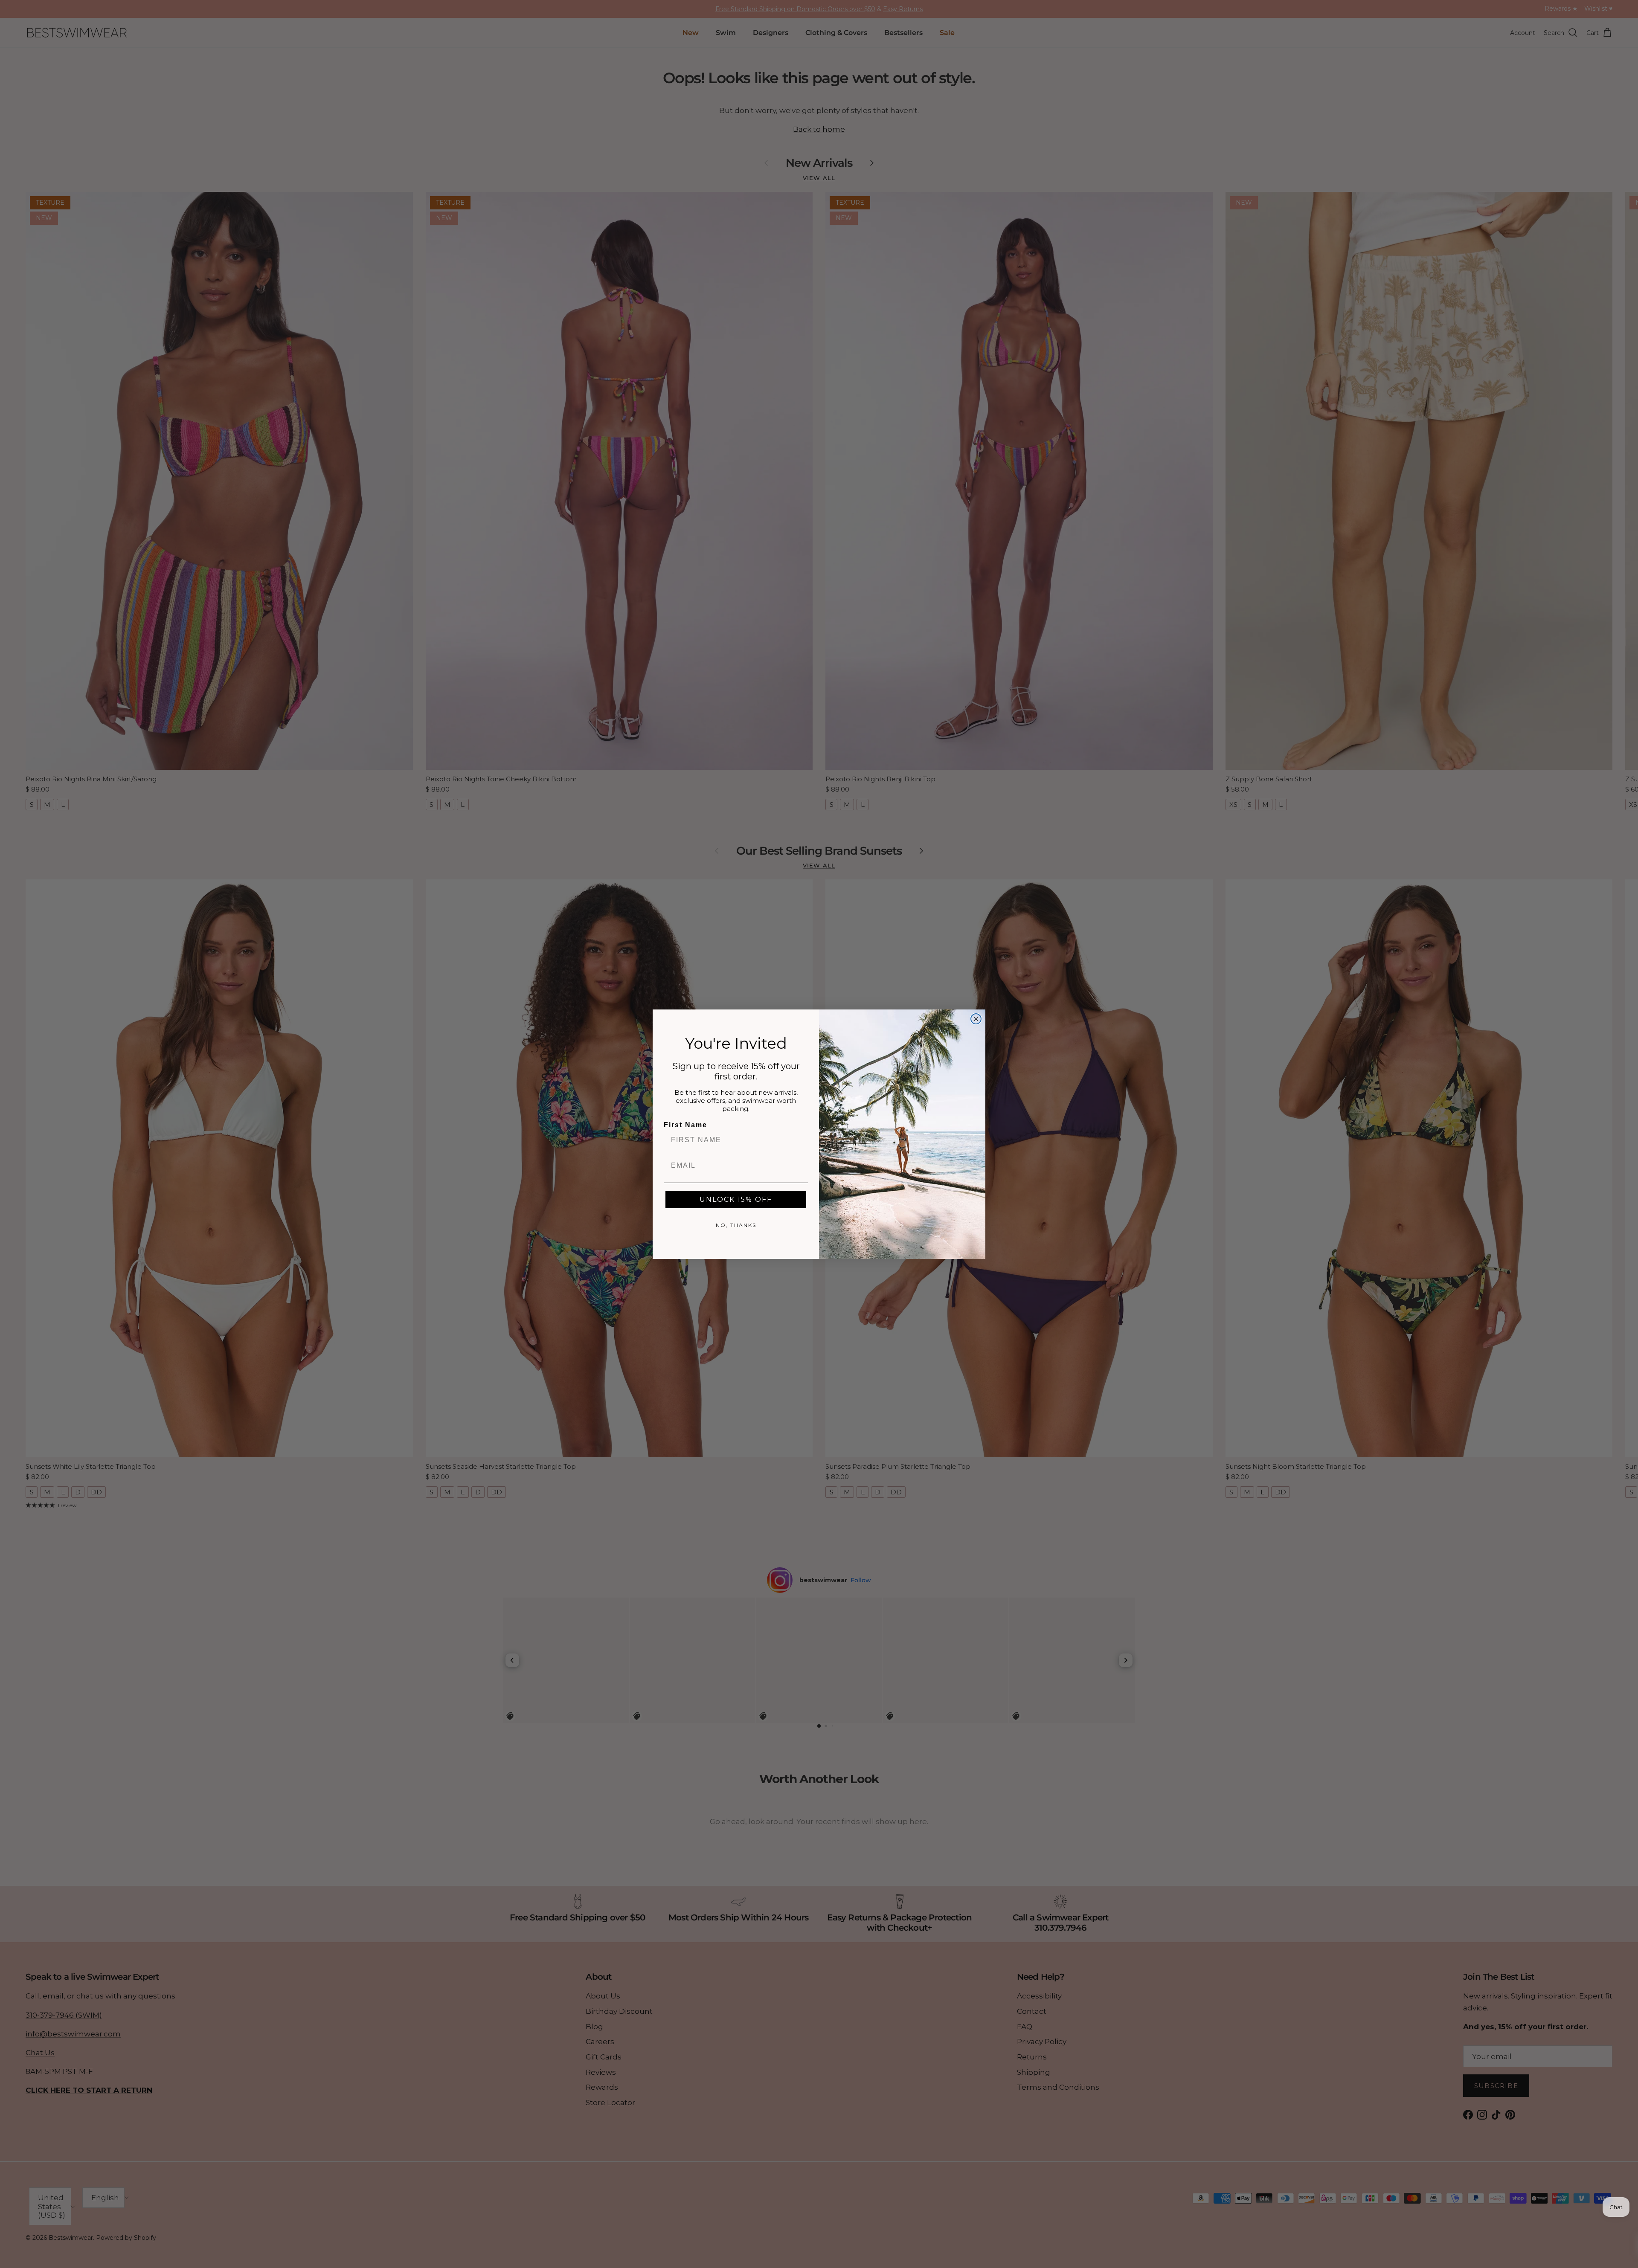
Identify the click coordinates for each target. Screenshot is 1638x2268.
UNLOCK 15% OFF (736, 1199)
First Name (685, 1125)
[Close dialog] (976, 1019)
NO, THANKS (736, 1225)
